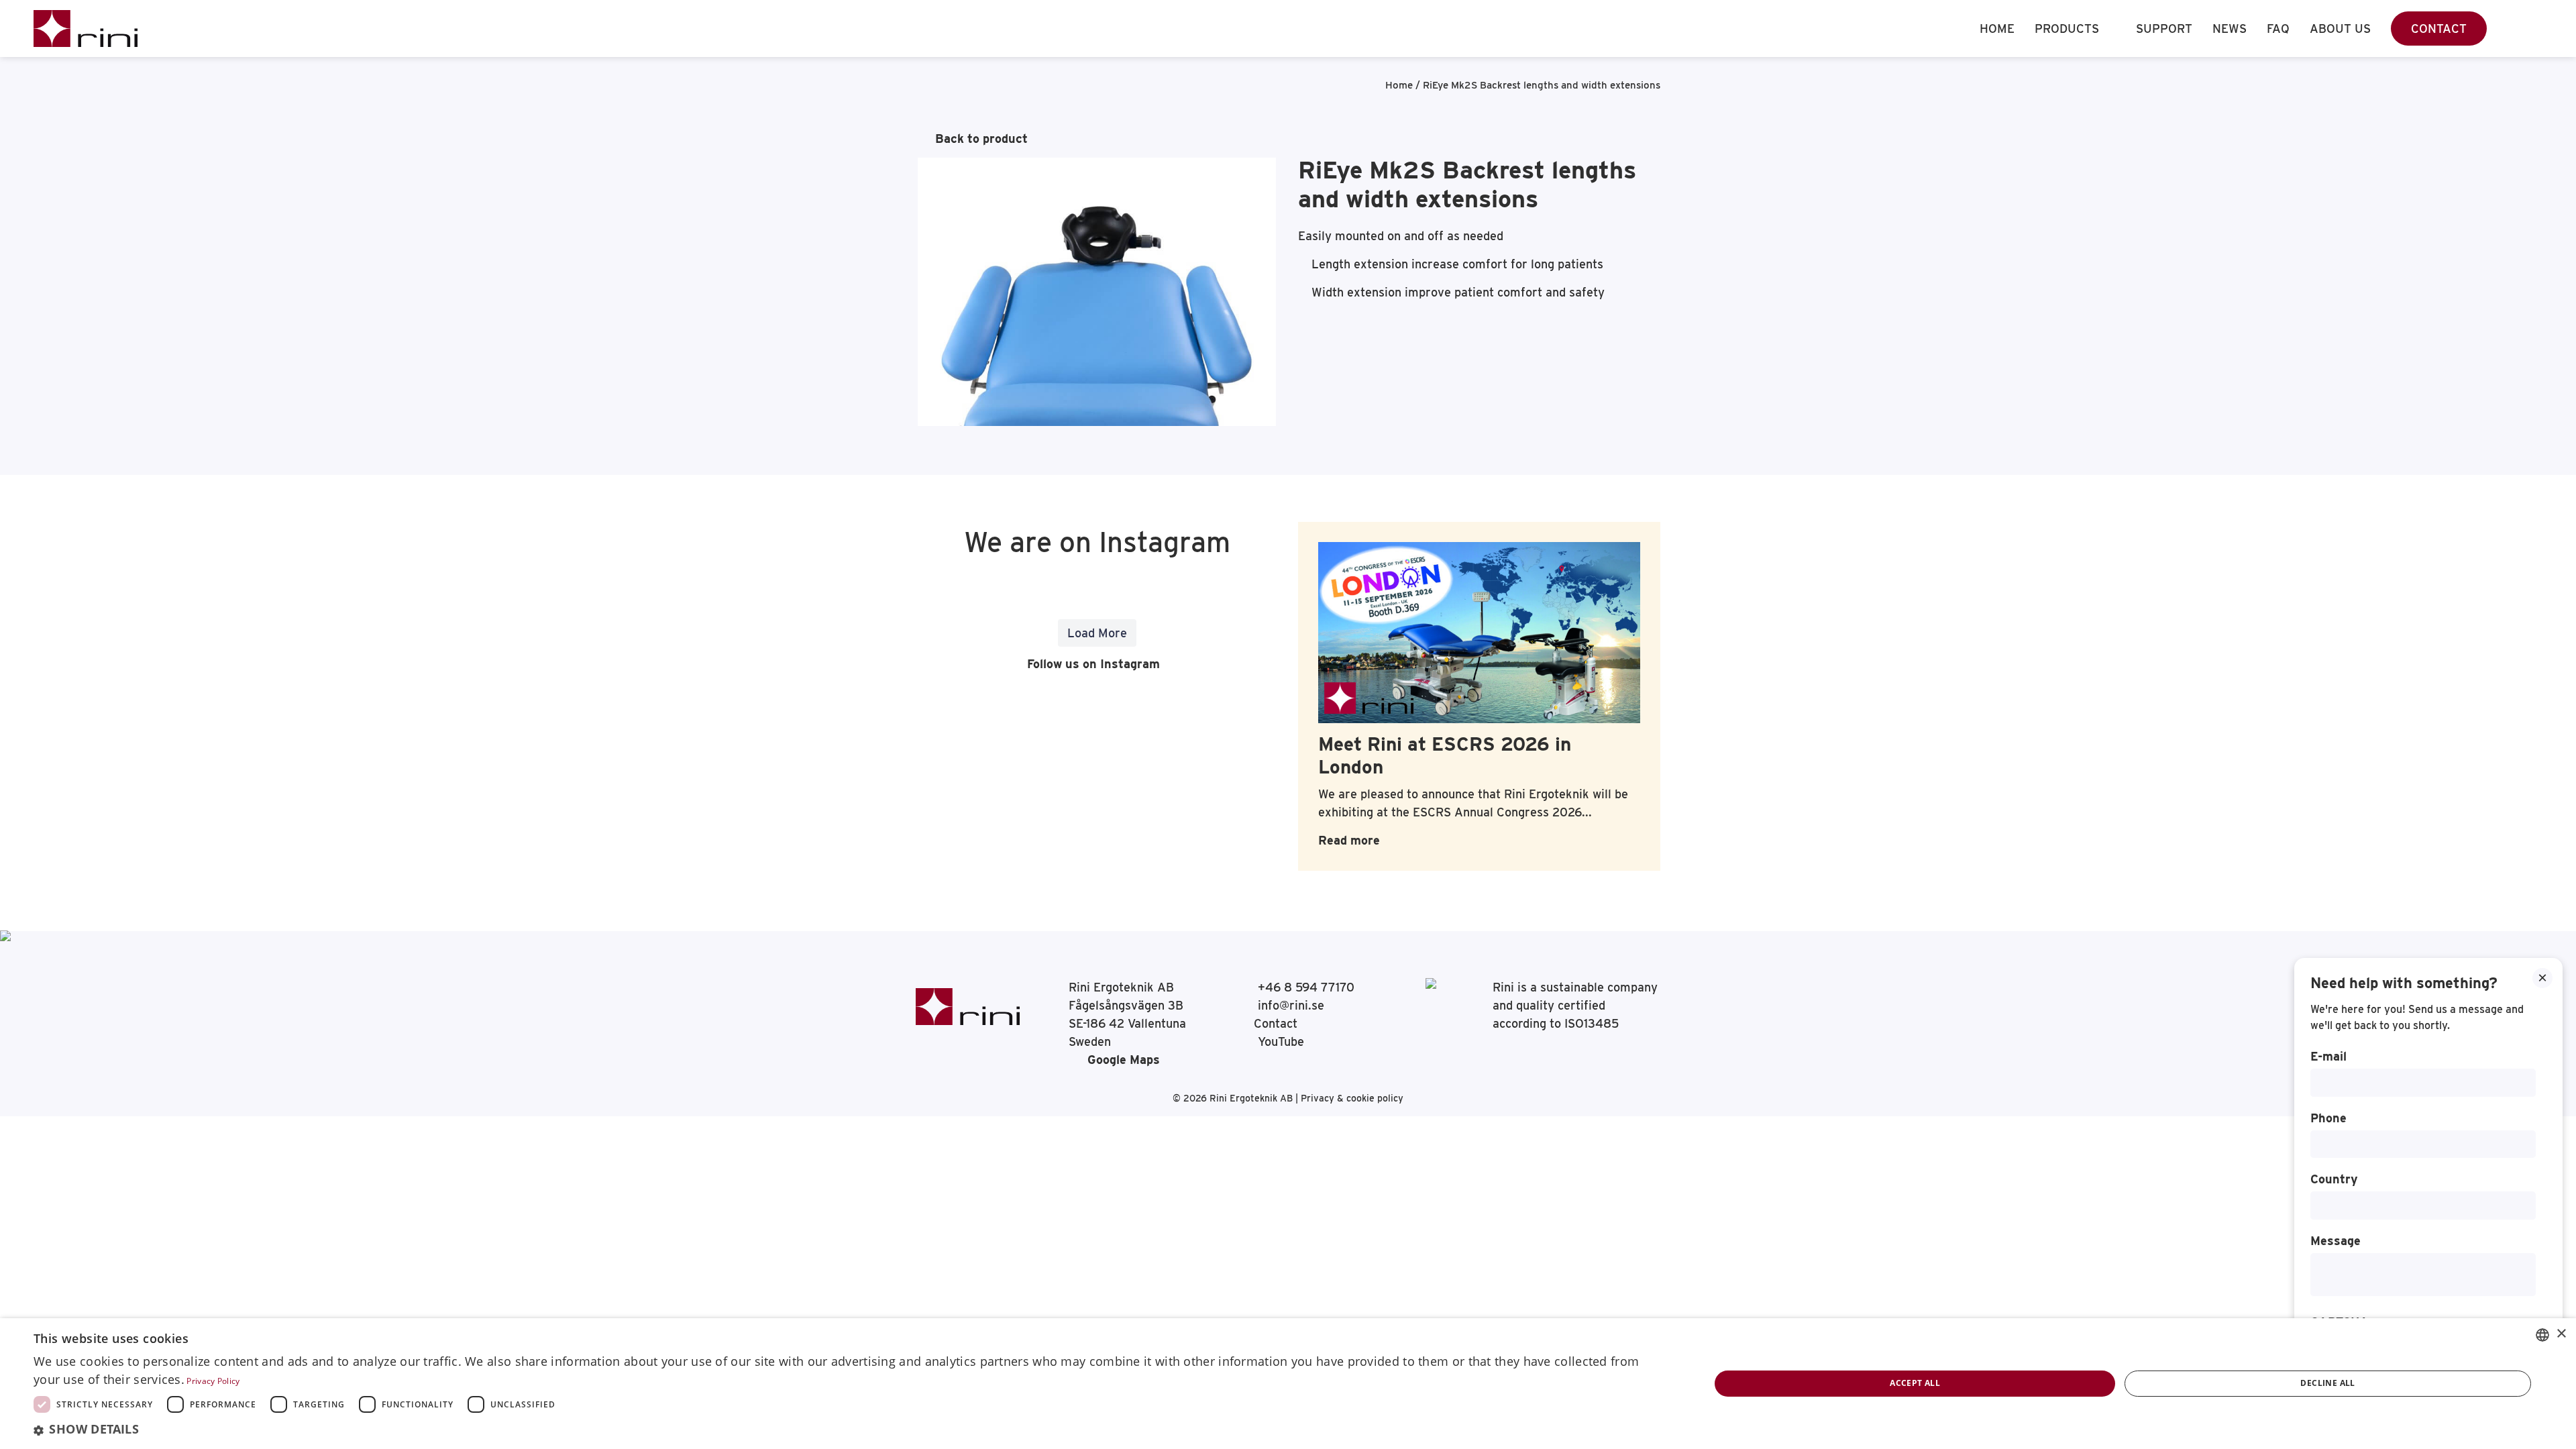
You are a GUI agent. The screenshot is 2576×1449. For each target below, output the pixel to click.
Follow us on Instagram (1092, 664)
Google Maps (1124, 1060)
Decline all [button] (2327, 1383)
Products (2067, 29)
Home (1997, 29)
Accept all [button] (1915, 1383)
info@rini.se (1289, 1005)
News (2230, 29)
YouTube (1279, 1041)
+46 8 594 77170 (1304, 987)
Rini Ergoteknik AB (1252, 1098)
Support (2164, 29)
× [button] (2561, 1334)
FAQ (2278, 29)
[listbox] (2542, 1335)
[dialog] (1288, 1384)
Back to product (981, 139)
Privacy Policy (213, 1381)
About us (2340, 29)
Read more (1349, 840)
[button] (847, 1430)
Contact (2439, 29)
